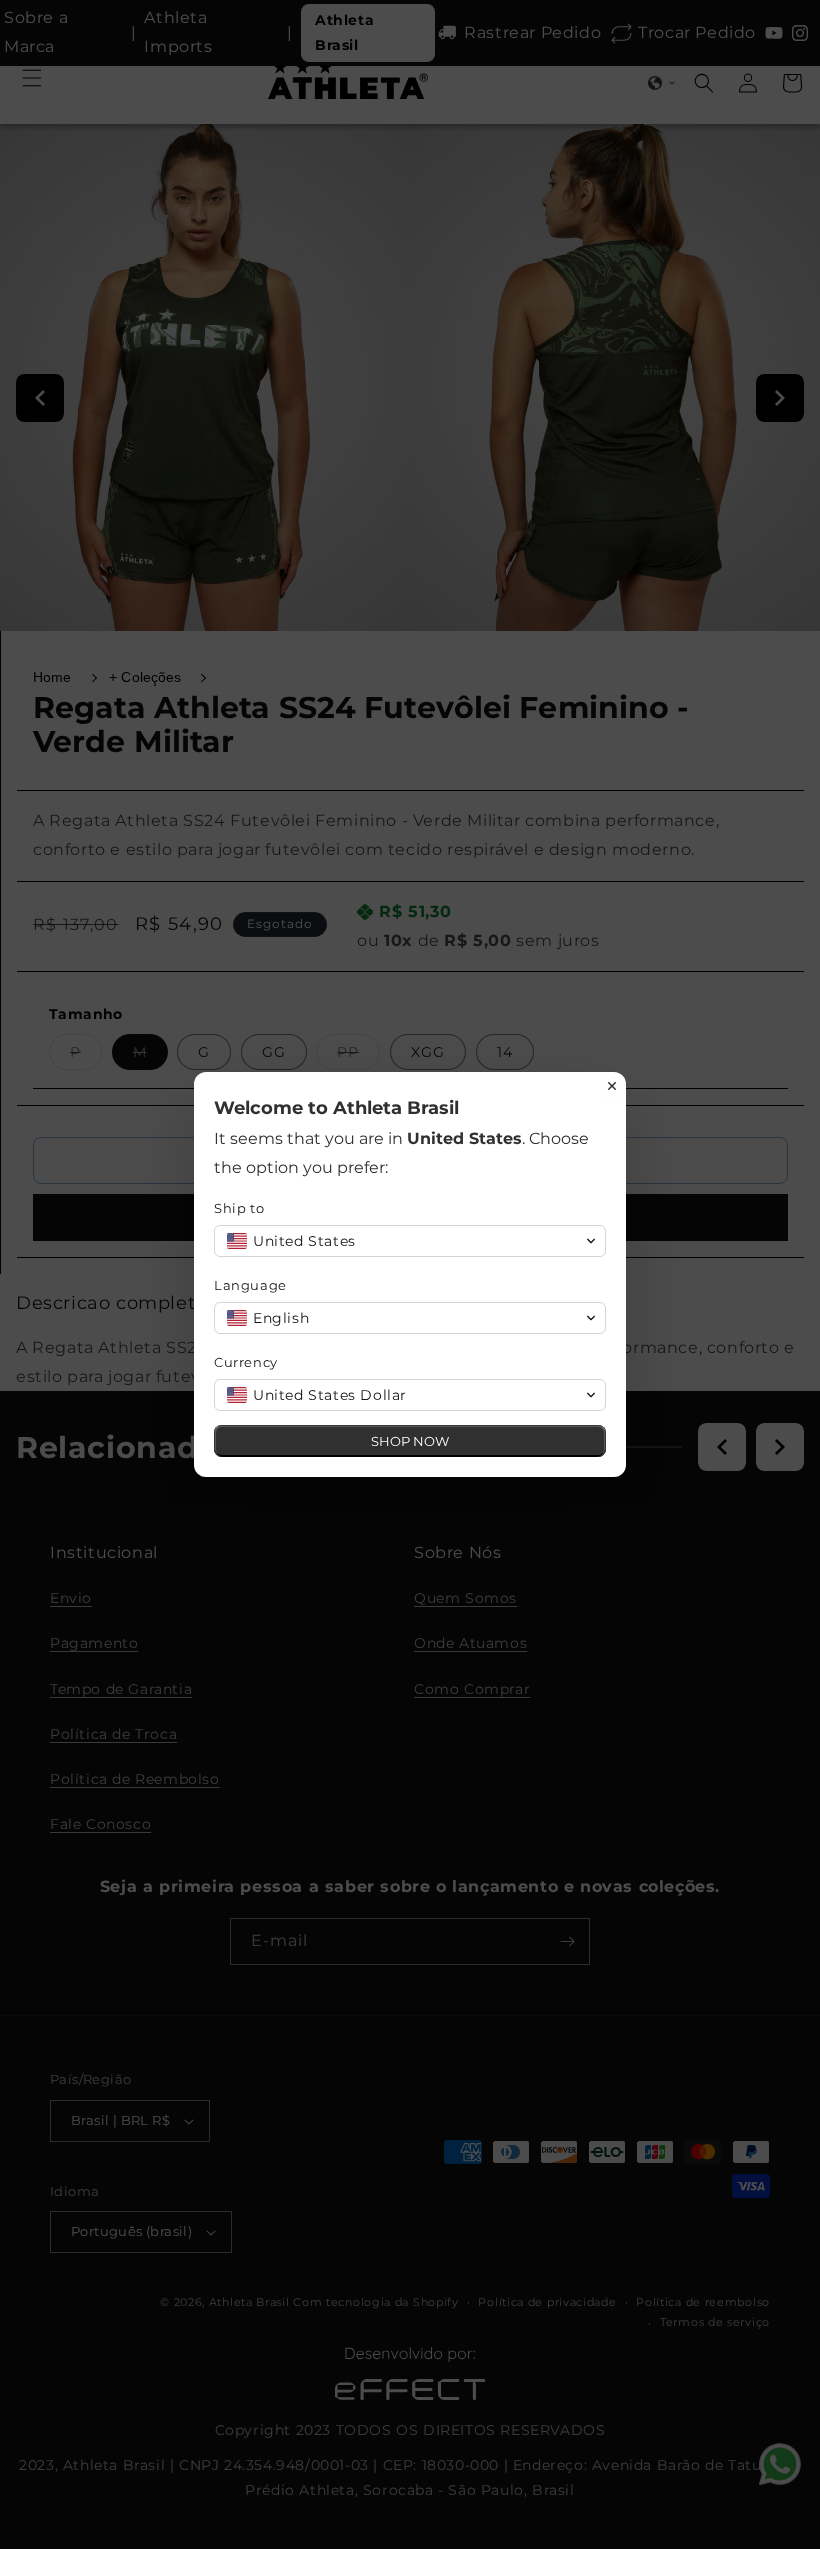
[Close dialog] (612, 1086)
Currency (246, 1362)
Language (250, 1285)
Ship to (239, 1208)
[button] (410, 1241)
